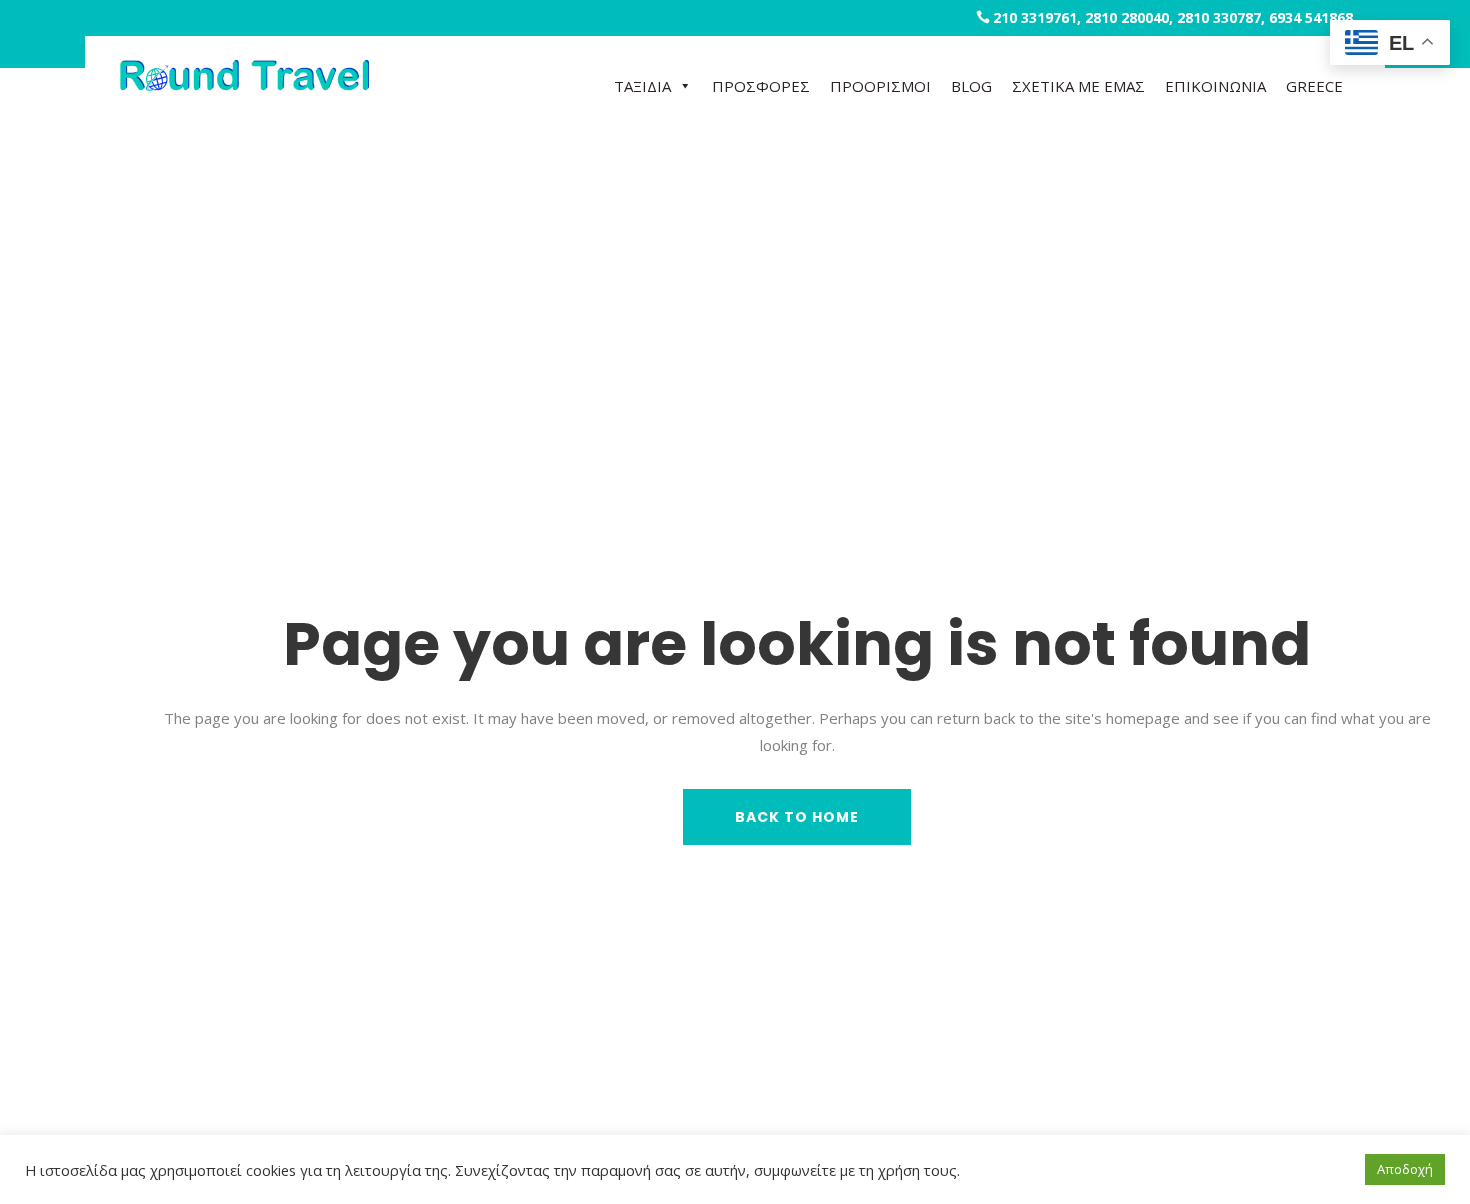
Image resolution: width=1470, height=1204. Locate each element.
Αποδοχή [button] (1405, 1169)
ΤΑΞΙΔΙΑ (642, 86)
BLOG (971, 86)
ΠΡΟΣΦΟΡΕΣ (761, 86)
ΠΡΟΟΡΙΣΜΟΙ (880, 86)
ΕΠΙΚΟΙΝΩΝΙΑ (1215, 86)
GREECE (1314, 86)
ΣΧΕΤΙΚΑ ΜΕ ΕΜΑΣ (1078, 86)
